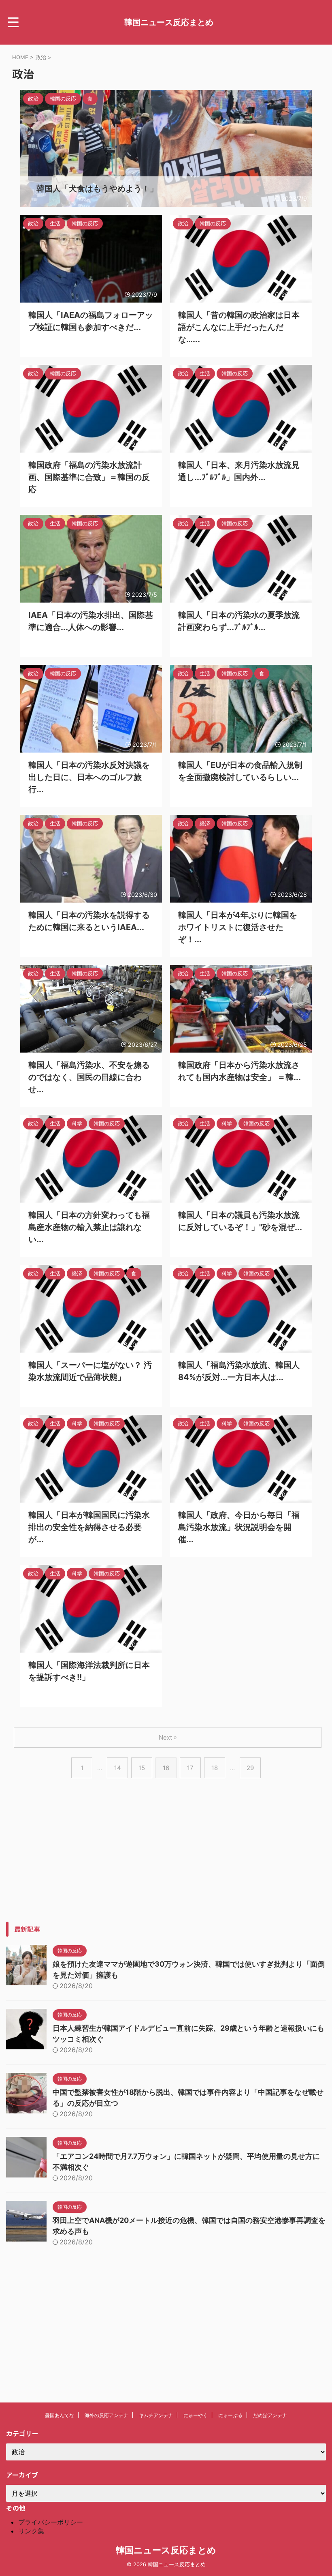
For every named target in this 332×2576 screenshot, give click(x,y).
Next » (168, 1737)
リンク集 (31, 2531)
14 (118, 1768)
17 (190, 1768)
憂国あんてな (60, 2415)
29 (250, 1768)
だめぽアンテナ (270, 2415)
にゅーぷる (230, 2415)
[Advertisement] (166, 1865)
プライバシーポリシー (51, 2522)
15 (142, 1768)
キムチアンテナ (156, 2415)
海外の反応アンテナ (106, 2415)
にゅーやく (196, 2415)
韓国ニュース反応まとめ (169, 22)
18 (215, 1768)
